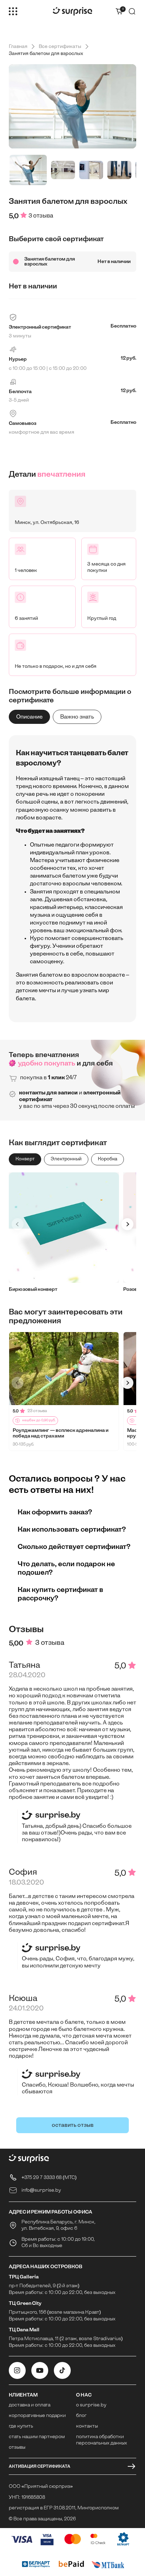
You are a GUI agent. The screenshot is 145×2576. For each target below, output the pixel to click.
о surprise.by (91, 2405)
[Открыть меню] (13, 11)
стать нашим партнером (37, 2437)
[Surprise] (72, 11)
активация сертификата (40, 2466)
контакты (87, 2426)
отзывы (17, 2447)
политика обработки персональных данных (102, 2440)
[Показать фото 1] (28, 170)
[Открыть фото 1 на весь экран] (72, 106)
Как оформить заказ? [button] (55, 1512)
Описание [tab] (29, 717)
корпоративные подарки (37, 2416)
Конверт (25, 1159)
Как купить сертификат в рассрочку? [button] (60, 1594)
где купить (21, 2426)
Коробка (108, 1159)
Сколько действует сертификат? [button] (74, 1546)
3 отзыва (41, 216)
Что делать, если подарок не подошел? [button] (66, 1568)
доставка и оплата (30, 2405)
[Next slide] (127, 1224)
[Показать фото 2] (63, 170)
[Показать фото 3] (91, 170)
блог (81, 2416)
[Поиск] (132, 11)
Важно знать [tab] (77, 717)
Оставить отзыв (73, 2125)
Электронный (66, 1159)
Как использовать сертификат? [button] (72, 1529)
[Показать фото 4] (119, 170)
